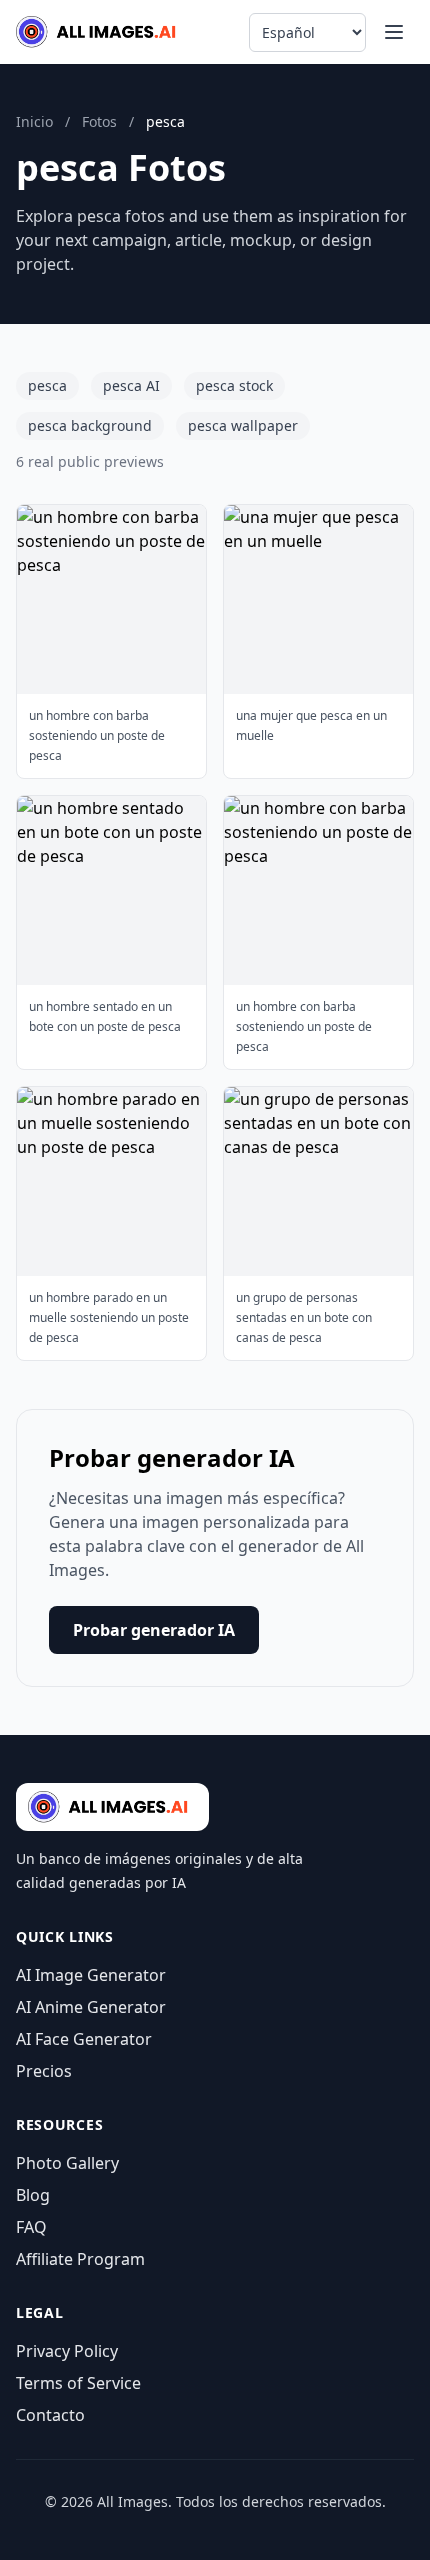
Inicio (34, 121)
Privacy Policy (67, 2351)
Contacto (50, 2415)
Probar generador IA (154, 1630)
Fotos (99, 121)
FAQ (31, 2227)
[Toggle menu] (394, 32)
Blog (33, 2195)
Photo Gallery (67, 2163)
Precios (44, 2071)
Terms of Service (78, 2383)
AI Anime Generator (91, 2007)
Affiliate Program (80, 2259)
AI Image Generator (91, 1975)
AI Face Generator (84, 2039)
